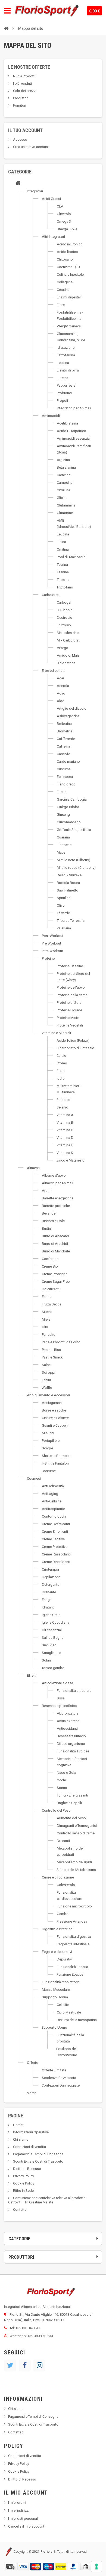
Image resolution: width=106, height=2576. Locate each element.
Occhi (61, 1780)
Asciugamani (52, 1403)
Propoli (62, 401)
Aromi (47, 1191)
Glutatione (65, 513)
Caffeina (63, 746)
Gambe (63, 1914)
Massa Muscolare (56, 1990)
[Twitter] (10, 2366)
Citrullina (63, 490)
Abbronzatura (68, 1713)
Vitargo (63, 648)
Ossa (61, 1698)
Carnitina (64, 475)
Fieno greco (66, 784)
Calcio (61, 1056)
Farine (47, 1297)
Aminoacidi (51, 416)
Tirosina (63, 580)
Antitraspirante (53, 1509)
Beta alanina (66, 467)
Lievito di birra (68, 370)
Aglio (61, 693)
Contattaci (16, 2432)
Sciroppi (49, 1372)
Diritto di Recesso (27, 2169)
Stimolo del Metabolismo (76, 1870)
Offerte (32, 2063)
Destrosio (65, 618)
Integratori (35, 191)
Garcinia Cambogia (72, 799)
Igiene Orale (51, 1615)
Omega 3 (64, 221)
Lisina (61, 542)
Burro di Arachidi (55, 1244)
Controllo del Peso (56, 1810)
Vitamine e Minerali (56, 1033)
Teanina (63, 572)
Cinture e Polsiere (55, 1418)
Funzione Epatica (70, 1974)
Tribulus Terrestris (71, 921)
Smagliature (51, 1653)
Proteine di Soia (69, 1003)
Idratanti (48, 1607)
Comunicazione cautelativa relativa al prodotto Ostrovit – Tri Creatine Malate (47, 2200)
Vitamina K (65, 1153)
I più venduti (22, 83)
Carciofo (64, 754)
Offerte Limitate (54, 2070)
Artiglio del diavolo (72, 708)
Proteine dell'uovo (71, 987)
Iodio (61, 1078)
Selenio (62, 1107)
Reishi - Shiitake (69, 875)
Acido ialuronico (70, 244)
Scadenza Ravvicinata (59, 2078)
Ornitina (63, 549)
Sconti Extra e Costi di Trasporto (38, 2161)
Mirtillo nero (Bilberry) (74, 860)
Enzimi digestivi (69, 297)
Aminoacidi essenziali (74, 438)
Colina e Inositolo (70, 274)
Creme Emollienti (55, 1532)
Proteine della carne (72, 995)
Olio (45, 1327)
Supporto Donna (55, 1997)
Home (17, 2125)
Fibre (61, 305)
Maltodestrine (68, 633)
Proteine (48, 958)
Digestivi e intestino (57, 1929)
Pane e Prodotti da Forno (61, 1342)
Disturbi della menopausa (77, 2020)
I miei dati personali (23, 2519)
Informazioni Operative (30, 2132)
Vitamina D (65, 1138)
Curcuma (64, 769)
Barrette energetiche (58, 1198)
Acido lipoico (67, 252)
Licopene (64, 845)
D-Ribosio (65, 610)
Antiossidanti (67, 1728)
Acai (60, 678)
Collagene (65, 282)
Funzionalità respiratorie (61, 1982)
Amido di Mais (68, 655)
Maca (61, 852)
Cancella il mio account (26, 2526)
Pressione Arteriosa (72, 1921)
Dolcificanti (51, 1289)
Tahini (46, 1380)
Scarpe (47, 1448)
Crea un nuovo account (31, 147)
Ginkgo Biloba (68, 807)
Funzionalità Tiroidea (73, 1751)
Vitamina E (65, 1145)
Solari (46, 1660)
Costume (49, 1471)
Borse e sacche (54, 1410)
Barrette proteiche (56, 1206)
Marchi (32, 2093)
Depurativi (65, 1959)
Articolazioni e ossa (57, 1683)
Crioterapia (50, 1569)
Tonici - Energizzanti (72, 1795)
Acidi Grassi (51, 199)
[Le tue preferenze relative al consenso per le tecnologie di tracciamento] (96, 2567)
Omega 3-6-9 (67, 229)
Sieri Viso (49, 1645)
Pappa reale (66, 385)
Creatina (63, 290)
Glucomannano (69, 822)
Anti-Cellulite (52, 1501)
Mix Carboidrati (69, 640)
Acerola (63, 686)
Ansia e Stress (68, 1721)
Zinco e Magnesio (70, 1160)
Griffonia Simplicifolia (74, 830)
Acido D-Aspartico (71, 431)
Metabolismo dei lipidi (74, 1862)
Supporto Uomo (54, 2027)
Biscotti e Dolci (54, 1221)
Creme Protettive (55, 1547)
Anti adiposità (53, 1486)
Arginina (63, 460)
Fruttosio (64, 625)
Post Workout (53, 936)
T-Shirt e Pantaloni (56, 1463)
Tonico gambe (53, 1668)
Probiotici (64, 393)
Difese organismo (71, 1744)
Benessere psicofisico (59, 1706)
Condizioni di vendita (29, 2147)
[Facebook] (25, 2366)
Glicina (62, 498)
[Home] (18, 184)
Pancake (49, 1335)
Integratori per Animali (74, 408)
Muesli (47, 1312)
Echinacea (65, 777)
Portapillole (51, 1441)
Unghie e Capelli (69, 1803)
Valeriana (64, 928)
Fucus (62, 792)
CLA (60, 206)
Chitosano (65, 259)
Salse (46, 1365)
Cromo (62, 1063)
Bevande (49, 1213)
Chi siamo (20, 2139)
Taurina (62, 565)
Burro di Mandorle (56, 1251)
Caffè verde (66, 739)
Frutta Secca (52, 1304)
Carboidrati (51, 595)
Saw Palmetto (68, 890)
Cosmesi (34, 1478)
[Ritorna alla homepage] (6, 28)
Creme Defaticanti (56, 1524)
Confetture (50, 1259)
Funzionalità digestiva (74, 1937)
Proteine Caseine (70, 966)
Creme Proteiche (55, 1274)
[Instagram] (39, 2366)
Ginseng (63, 815)
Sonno (62, 1788)
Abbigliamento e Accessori (48, 1395)
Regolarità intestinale (73, 1944)
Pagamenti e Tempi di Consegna (38, 2154)
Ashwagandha (68, 716)
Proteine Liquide (69, 1010)
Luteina (63, 378)
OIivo (61, 905)
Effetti (32, 1675)
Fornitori (19, 105)
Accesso (20, 139)
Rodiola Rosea (68, 883)
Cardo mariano (68, 761)
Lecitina (63, 363)
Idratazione (66, 348)
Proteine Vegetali (70, 1025)
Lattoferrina (66, 355)
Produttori (21, 2257)
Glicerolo (64, 214)
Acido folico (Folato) (73, 1040)
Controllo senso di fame (76, 1833)
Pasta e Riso (52, 1350)
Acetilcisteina (67, 423)
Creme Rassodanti (56, 1554)
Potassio (63, 1100)
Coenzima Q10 (68, 267)
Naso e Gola (66, 1773)
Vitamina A (65, 1115)
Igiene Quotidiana (56, 1622)
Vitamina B (65, 1122)
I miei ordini (17, 2503)
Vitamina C (65, 1130)
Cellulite (63, 2005)
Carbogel (64, 602)
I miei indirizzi (19, 2510)
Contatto (19, 2210)
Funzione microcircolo (74, 1906)
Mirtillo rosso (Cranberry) (76, 868)
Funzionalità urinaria (72, 1967)
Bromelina (65, 731)
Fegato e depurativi (57, 1952)
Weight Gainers (69, 326)
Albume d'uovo (54, 1175)
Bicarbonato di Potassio (75, 1048)
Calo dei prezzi (24, 91)
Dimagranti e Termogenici (77, 1826)
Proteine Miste (68, 1018)
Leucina (63, 534)
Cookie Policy (23, 2183)
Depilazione (51, 1577)
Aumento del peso (71, 1818)
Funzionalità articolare (74, 1691)
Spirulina (64, 898)
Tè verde (63, 913)
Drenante (49, 1592)
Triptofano (65, 587)
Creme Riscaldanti (56, 1562)
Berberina (64, 724)
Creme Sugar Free (56, 1282)
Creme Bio (50, 1266)
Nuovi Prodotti (24, 76)
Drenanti (63, 1841)
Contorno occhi (54, 1516)
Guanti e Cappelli (55, 1425)
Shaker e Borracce (56, 1456)
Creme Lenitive (53, 1539)
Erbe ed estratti (54, 671)
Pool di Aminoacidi (72, 557)
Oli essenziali (52, 1630)
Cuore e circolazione (58, 1877)
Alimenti (33, 1168)
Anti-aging (50, 1494)
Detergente (51, 1585)
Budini (47, 1228)
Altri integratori (53, 237)
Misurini (48, 1433)
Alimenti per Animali (57, 1183)
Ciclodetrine (66, 663)
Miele (46, 1319)
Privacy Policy (23, 2176)
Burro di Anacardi (55, 1236)
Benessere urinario (71, 1736)
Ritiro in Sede (23, 2191)
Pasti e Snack (52, 1357)
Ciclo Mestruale (69, 2012)
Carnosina (65, 483)
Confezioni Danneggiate (61, 2085)
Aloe (60, 701)
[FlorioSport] (47, 11)
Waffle (47, 1388)
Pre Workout (52, 943)
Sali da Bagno (53, 1638)
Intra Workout (52, 951)
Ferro (61, 1071)
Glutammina (66, 505)
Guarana (63, 837)
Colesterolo (66, 1885)
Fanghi (47, 1600)
